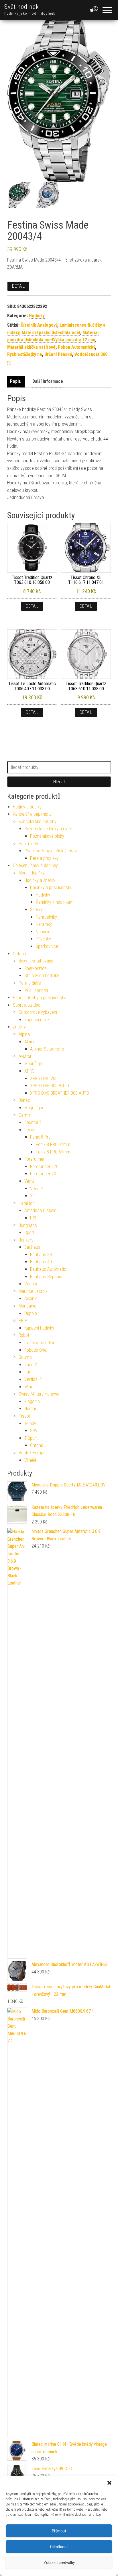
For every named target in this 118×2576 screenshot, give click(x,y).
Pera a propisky (44, 858)
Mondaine (27, 1306)
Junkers (26, 1240)
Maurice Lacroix (33, 1291)
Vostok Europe (32, 1453)
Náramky (44, 924)
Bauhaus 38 (41, 1255)
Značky (19, 1027)
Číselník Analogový (39, 325)
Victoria (31, 1284)
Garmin (25, 1115)
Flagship (32, 1401)
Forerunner (35, 1159)
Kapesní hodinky (39, 1328)
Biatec (24, 1100)
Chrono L (38, 1445)
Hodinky (37, 316)
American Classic (40, 1210)
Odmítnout (59, 2547)
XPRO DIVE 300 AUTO (50, 1086)
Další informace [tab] (48, 381)
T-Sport (31, 1438)
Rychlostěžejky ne (25, 354)
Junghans (28, 1225)
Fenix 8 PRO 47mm (53, 1144)
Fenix (29, 1130)
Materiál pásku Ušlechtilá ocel (51, 333)
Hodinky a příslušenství (51, 887)
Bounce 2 (33, 1122)
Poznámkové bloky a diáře (48, 829)
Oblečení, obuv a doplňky (35, 865)
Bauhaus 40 (41, 1262)
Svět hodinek (22, 7)
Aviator (25, 1056)
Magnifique (34, 1108)
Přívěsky (43, 939)
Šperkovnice (47, 946)
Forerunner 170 (44, 1167)
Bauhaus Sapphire (47, 1277)
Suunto (25, 1357)
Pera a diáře (30, 983)
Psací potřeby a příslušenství (51, 851)
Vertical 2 (33, 1379)
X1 (33, 1196)
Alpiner (31, 1042)
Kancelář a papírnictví (33, 814)
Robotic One (35, 1350)
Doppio (31, 1313)
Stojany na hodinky (42, 976)
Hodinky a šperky (40, 880)
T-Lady (30, 1424)
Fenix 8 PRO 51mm (53, 1152)
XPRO (29, 1071)
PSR (34, 1218)
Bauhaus (32, 1247)
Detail (18, 286)
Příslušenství (36, 990)
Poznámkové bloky (47, 836)
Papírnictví (28, 844)
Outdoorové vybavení (38, 1012)
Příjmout (59, 2531)
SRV (34, 1431)
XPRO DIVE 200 (44, 1078)
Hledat (59, 782)
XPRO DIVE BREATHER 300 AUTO (60, 1093)
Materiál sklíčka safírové (31, 347)
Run (28, 1372)
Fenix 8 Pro (40, 1137)
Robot (24, 1335)
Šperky (36, 910)
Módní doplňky (32, 873)
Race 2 (31, 1365)
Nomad (31, 1409)
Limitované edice (40, 1343)
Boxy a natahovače (36, 961)
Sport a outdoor (27, 1005)
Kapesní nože (37, 1020)
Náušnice (44, 932)
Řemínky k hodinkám (55, 902)
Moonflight (34, 1064)
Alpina (24, 1034)
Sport (29, 1233)
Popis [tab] (15, 381)
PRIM (23, 1321)
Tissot (24, 1416)
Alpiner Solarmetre (47, 1049)
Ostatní (19, 954)
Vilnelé (30, 1460)
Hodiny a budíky (27, 807)
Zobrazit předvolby (59, 2563)
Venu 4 (37, 1189)
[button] (109, 2483)
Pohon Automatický (76, 347)
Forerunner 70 (43, 1174)
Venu (29, 1181)
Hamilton (27, 1203)
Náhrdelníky (46, 917)
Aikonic (31, 1298)
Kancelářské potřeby (38, 822)
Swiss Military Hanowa (39, 1394)
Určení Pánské (58, 354)
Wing (29, 1387)
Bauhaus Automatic (48, 1269)
